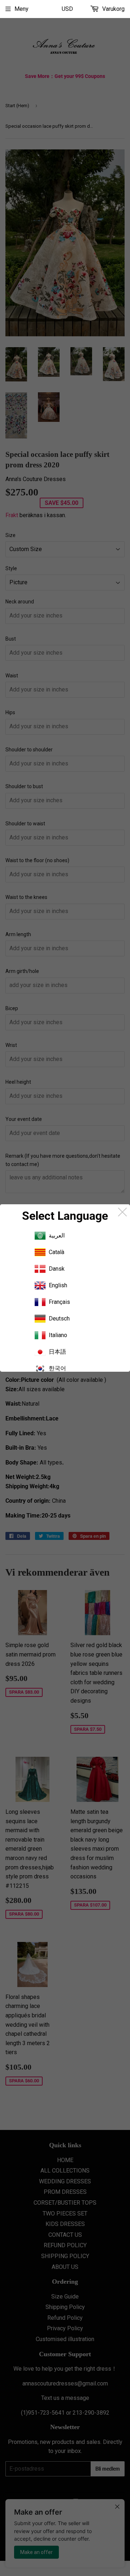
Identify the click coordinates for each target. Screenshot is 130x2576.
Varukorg (113, 9)
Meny (21, 9)
